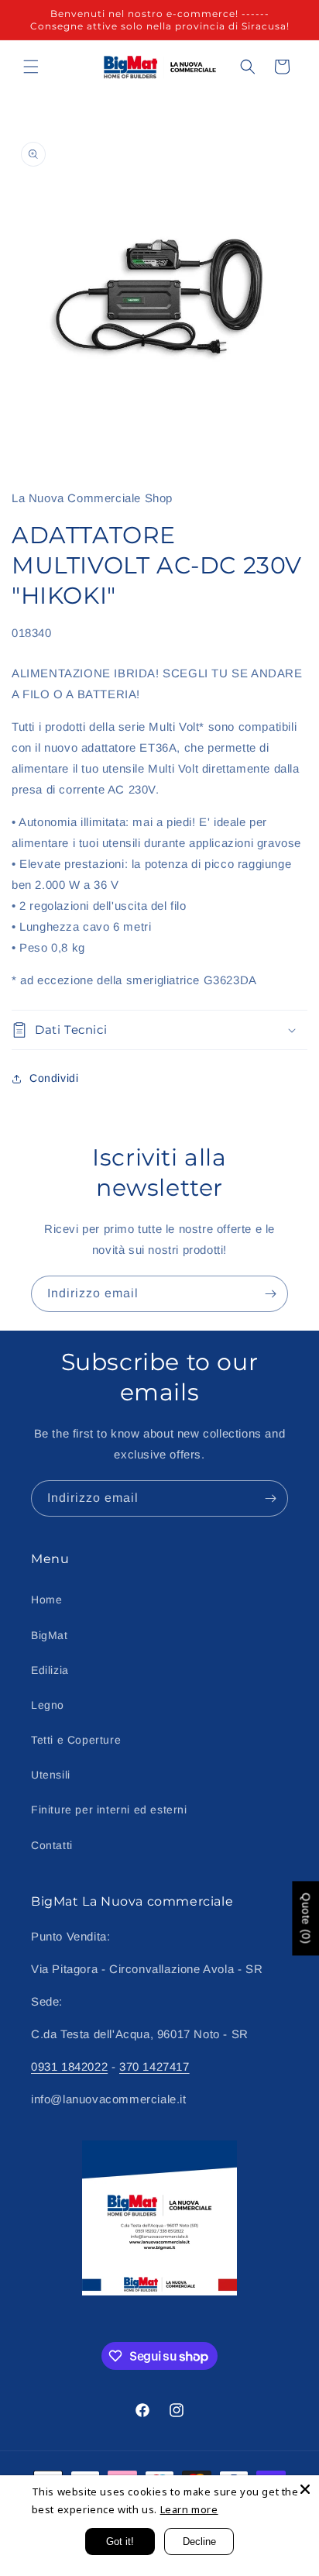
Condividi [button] (54, 1078)
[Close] (305, 2489)
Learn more (189, 2509)
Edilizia (50, 1670)
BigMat (50, 1635)
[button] (31, 67)
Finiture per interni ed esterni (109, 1810)
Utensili (51, 1775)
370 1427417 (154, 2066)
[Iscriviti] (270, 1294)
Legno (48, 1705)
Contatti (52, 1845)
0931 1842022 (69, 2066)
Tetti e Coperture (76, 1740)
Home (46, 1600)
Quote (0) (306, 1918)
